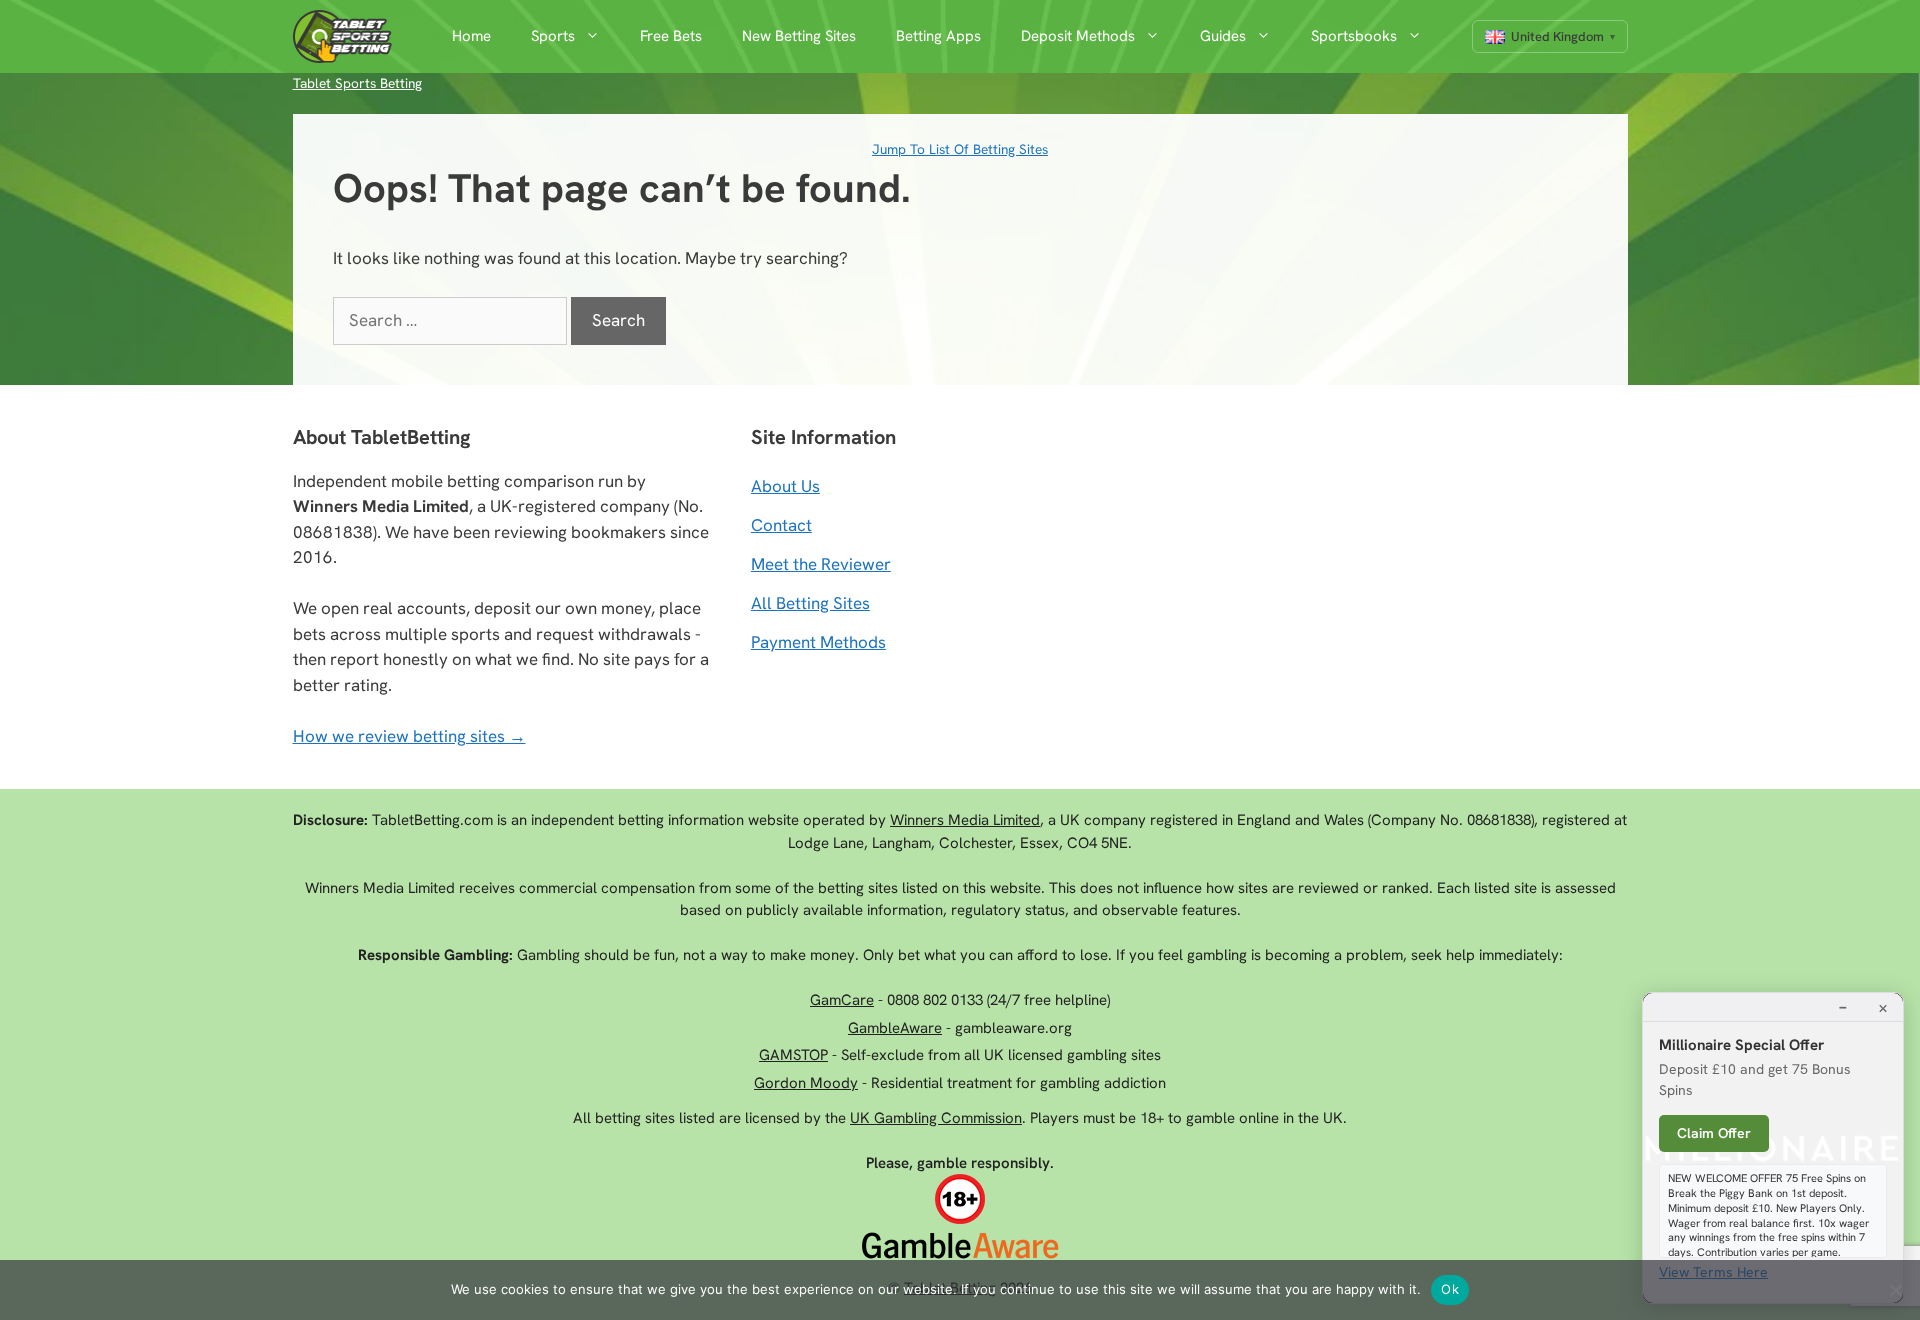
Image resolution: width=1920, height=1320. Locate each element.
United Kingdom (1557, 36)
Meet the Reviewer (821, 564)
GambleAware (895, 1028)
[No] (1895, 1290)
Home (471, 36)
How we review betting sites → (409, 736)
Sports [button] (553, 36)
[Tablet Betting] (348, 36)
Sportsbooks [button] (1354, 36)
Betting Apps (938, 36)
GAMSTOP (793, 1055)
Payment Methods (818, 642)
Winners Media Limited (965, 820)
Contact (781, 525)
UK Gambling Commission (936, 1118)
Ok (1450, 1289)
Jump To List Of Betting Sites (960, 149)
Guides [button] (1223, 36)
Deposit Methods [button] (1078, 36)
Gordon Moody (806, 1083)
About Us (785, 486)
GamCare (842, 1000)
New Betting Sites (799, 36)
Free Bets (671, 36)
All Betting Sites (810, 603)
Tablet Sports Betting (357, 83)
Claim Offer (1714, 1133)
